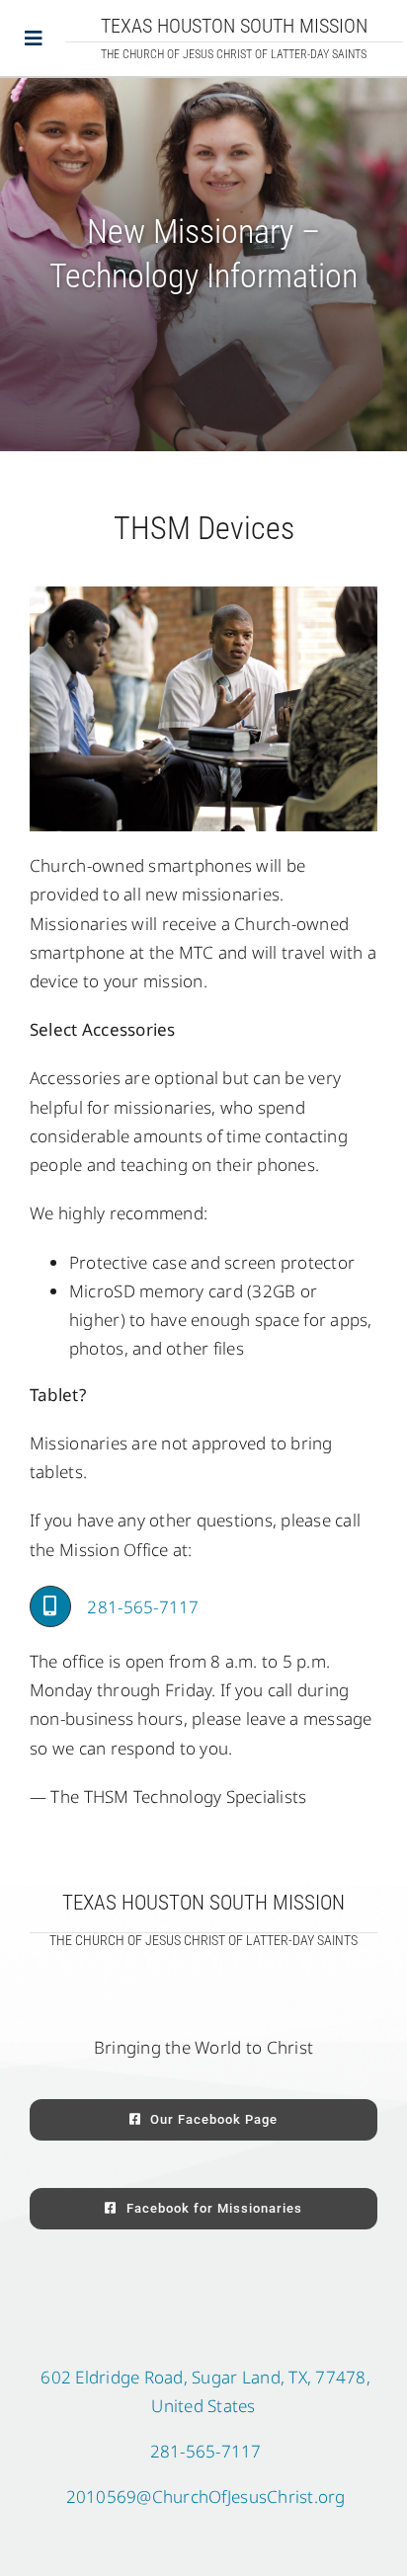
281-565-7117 (143, 1607)
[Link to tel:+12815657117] (50, 1606)
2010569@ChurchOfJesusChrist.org (206, 2497)
